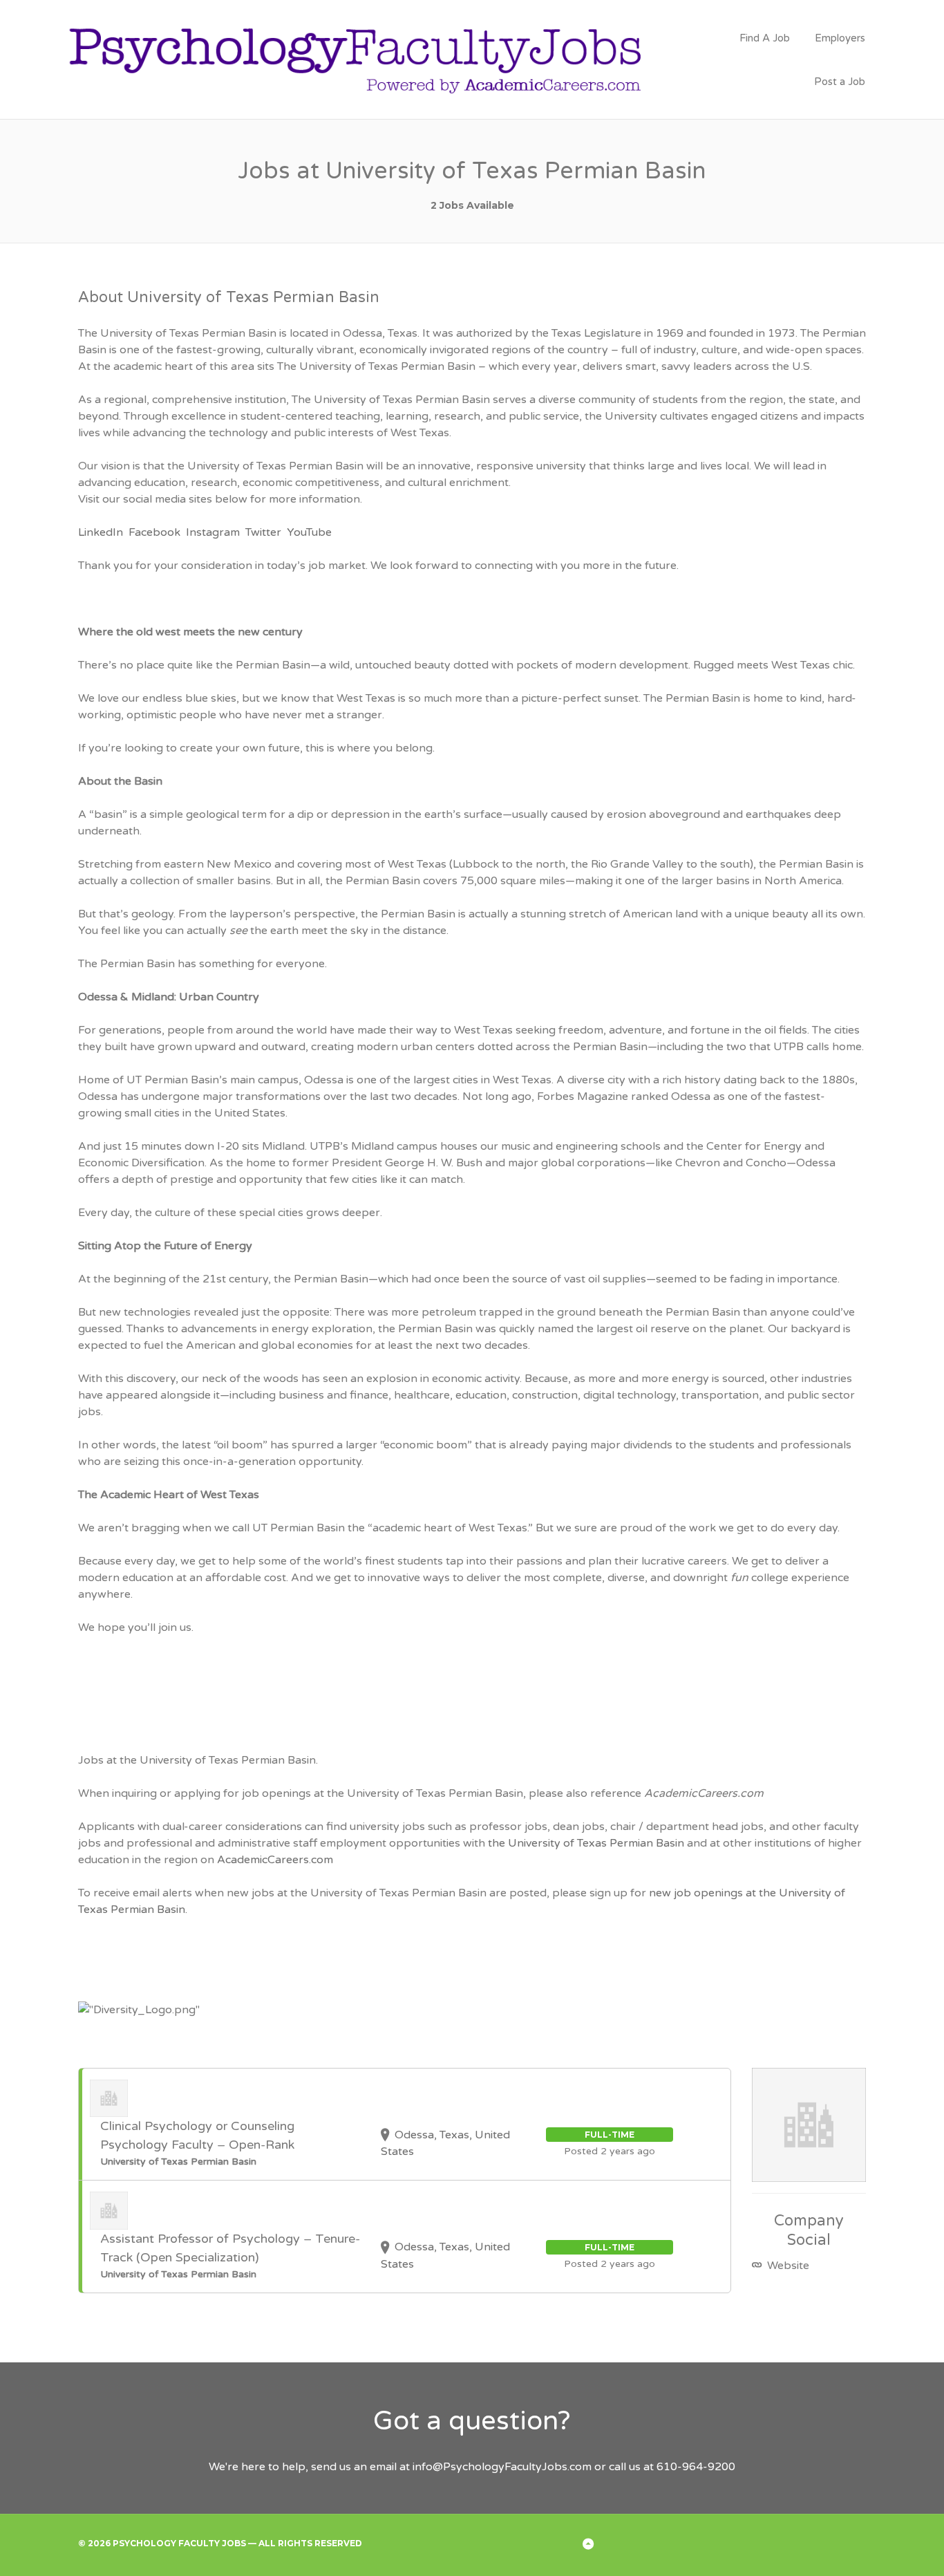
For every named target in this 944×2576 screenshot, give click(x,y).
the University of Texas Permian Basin (586, 1843)
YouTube (309, 532)
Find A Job (765, 38)
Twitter (263, 532)
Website (787, 2266)
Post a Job (840, 82)
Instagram (213, 532)
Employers (840, 38)
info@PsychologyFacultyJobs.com (502, 2467)
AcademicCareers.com (275, 1860)
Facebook (154, 532)
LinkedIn (101, 532)
